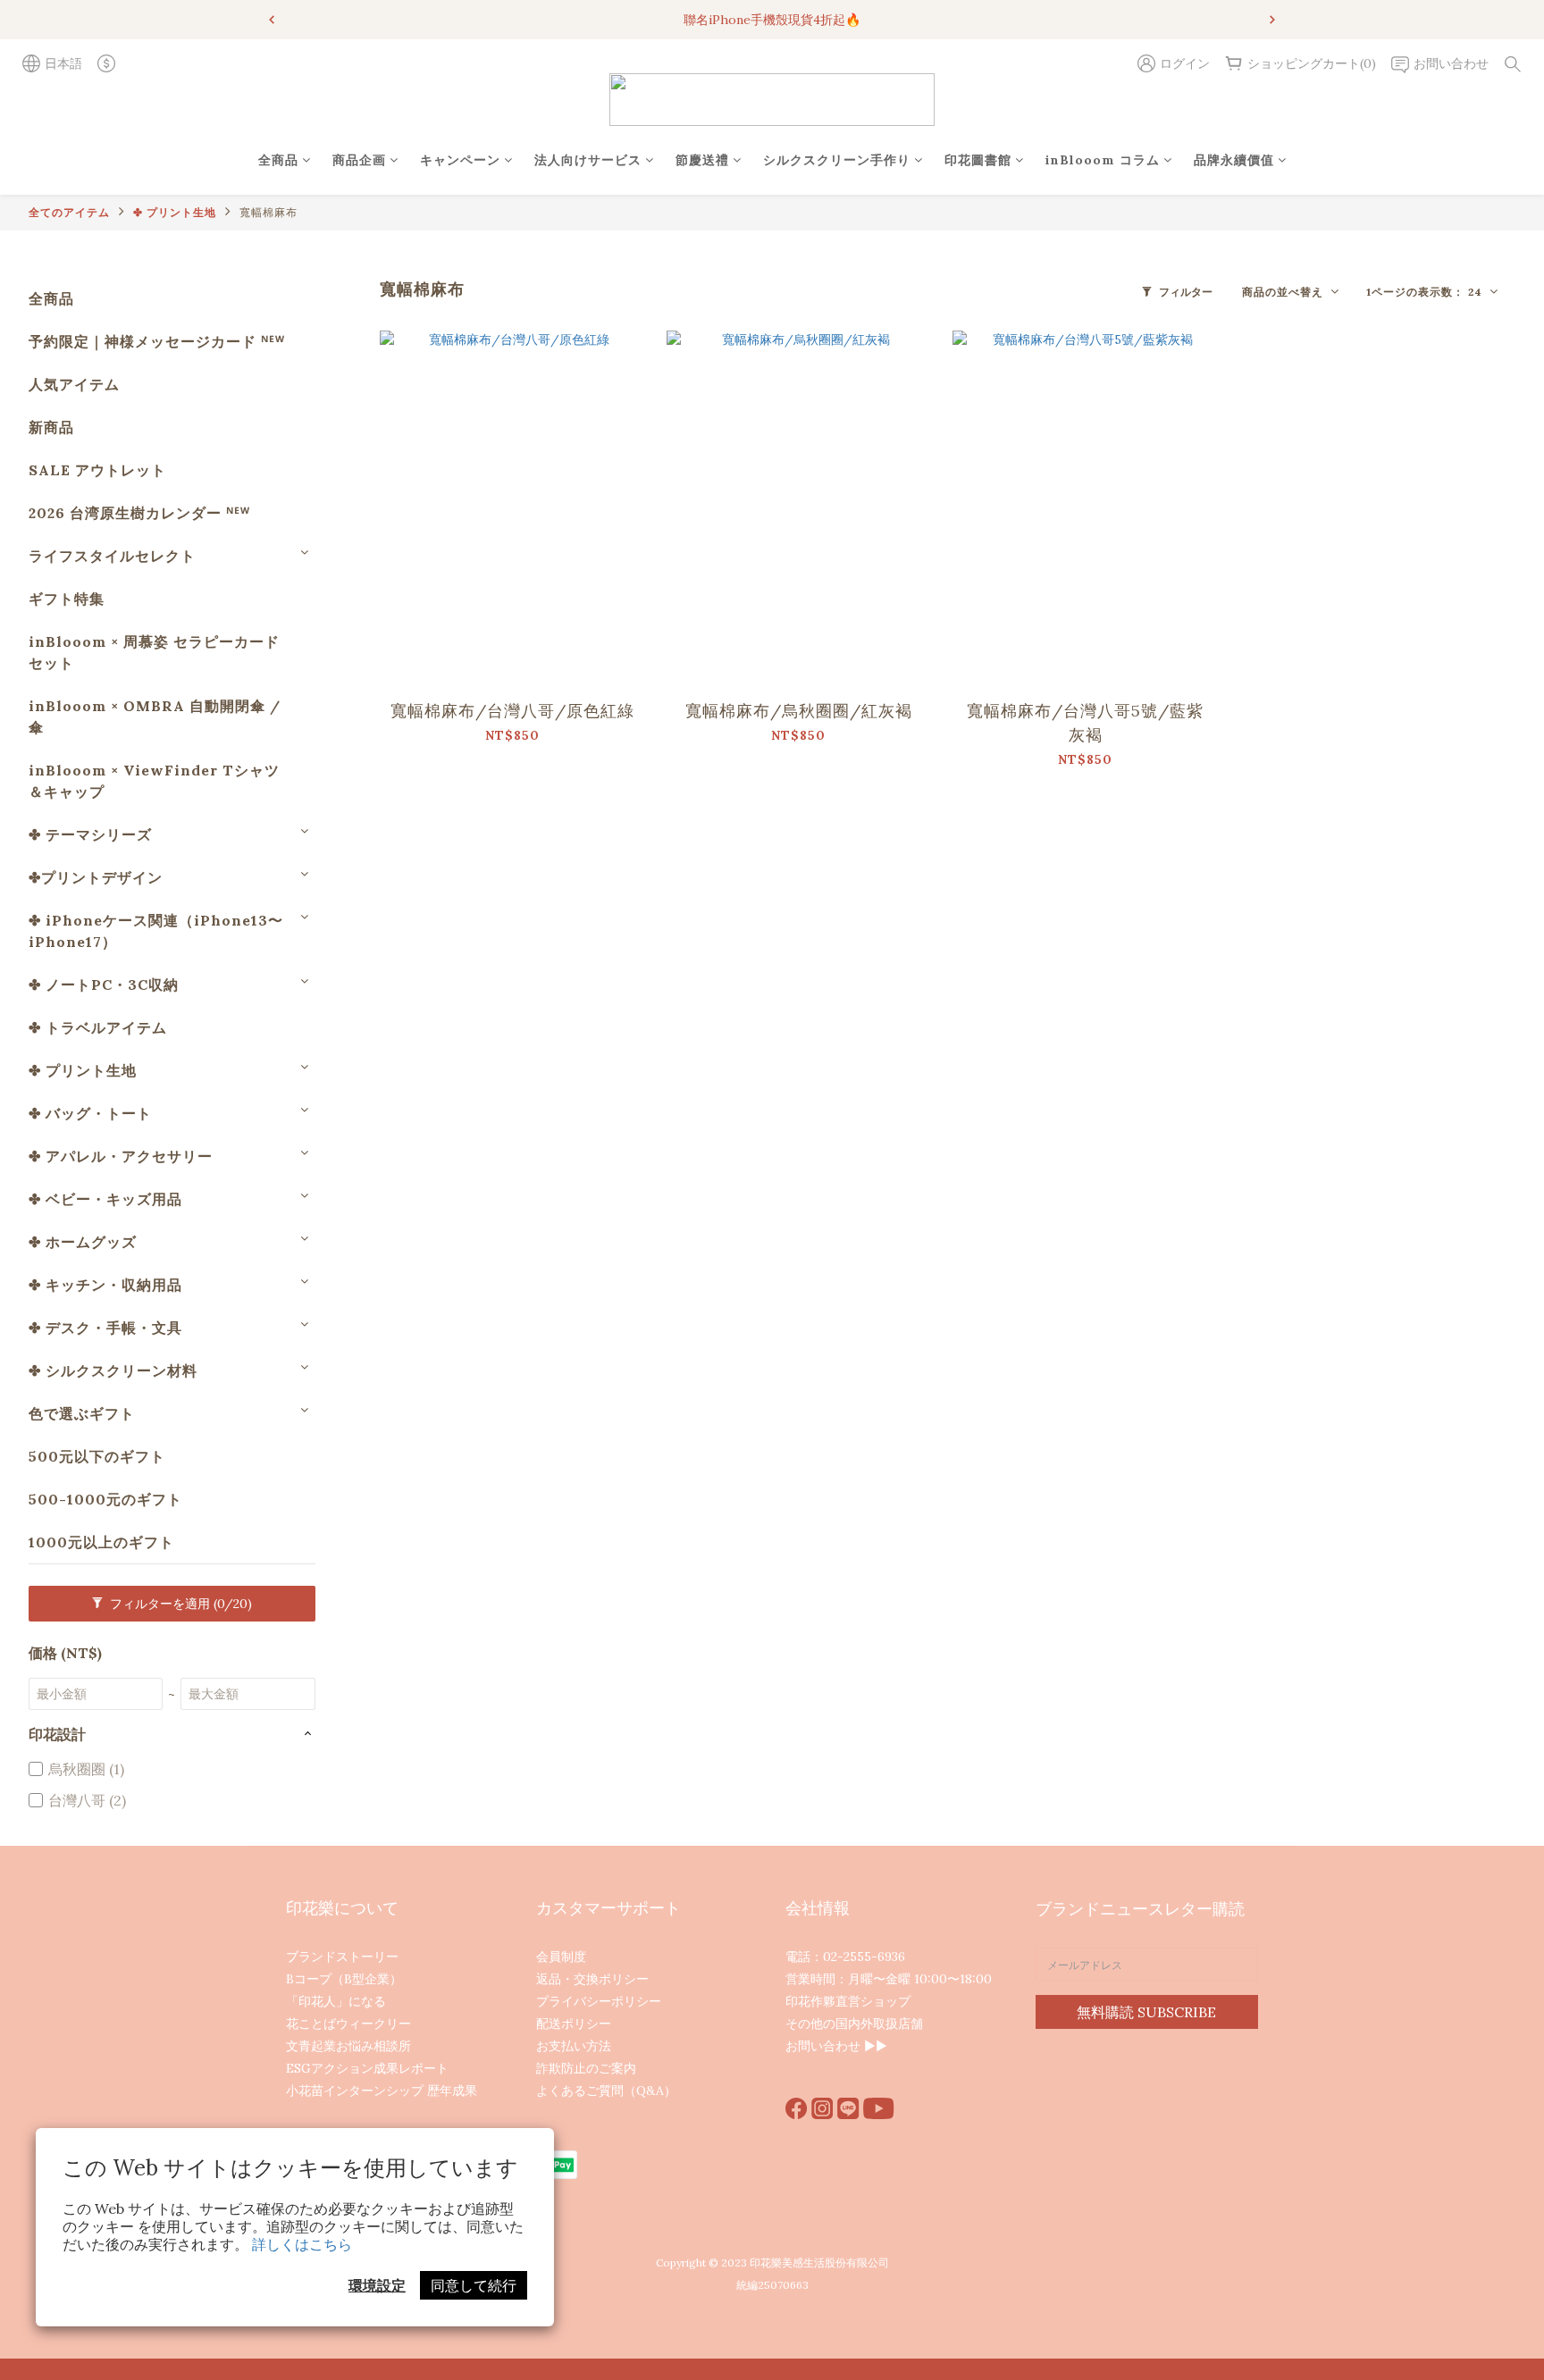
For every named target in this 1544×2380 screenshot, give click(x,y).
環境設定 (377, 2285)
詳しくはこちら (302, 2244)
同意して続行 (474, 2285)
